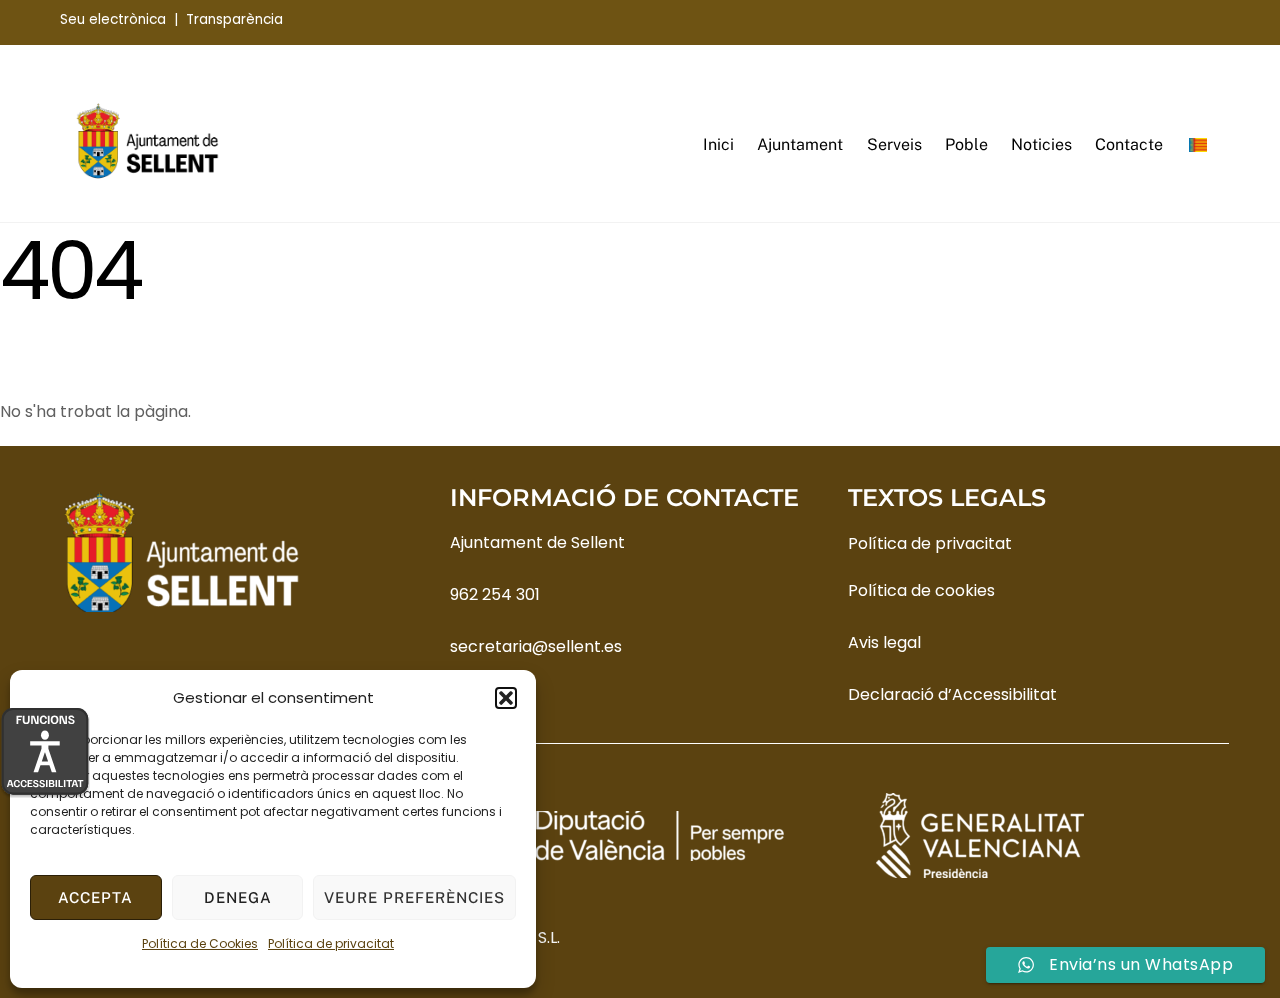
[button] (506, 698)
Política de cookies (921, 590)
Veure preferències (414, 897)
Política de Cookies (200, 943)
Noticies (1041, 144)
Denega (238, 897)
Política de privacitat (331, 943)
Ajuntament (800, 144)
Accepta (95, 897)
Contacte (1129, 144)
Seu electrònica (113, 19)
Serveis (894, 144)
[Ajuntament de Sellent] (147, 174)
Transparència (234, 19)
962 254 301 (495, 594)
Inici (718, 144)
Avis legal (884, 642)
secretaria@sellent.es (536, 646)
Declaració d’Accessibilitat (952, 694)
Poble (966, 144)
